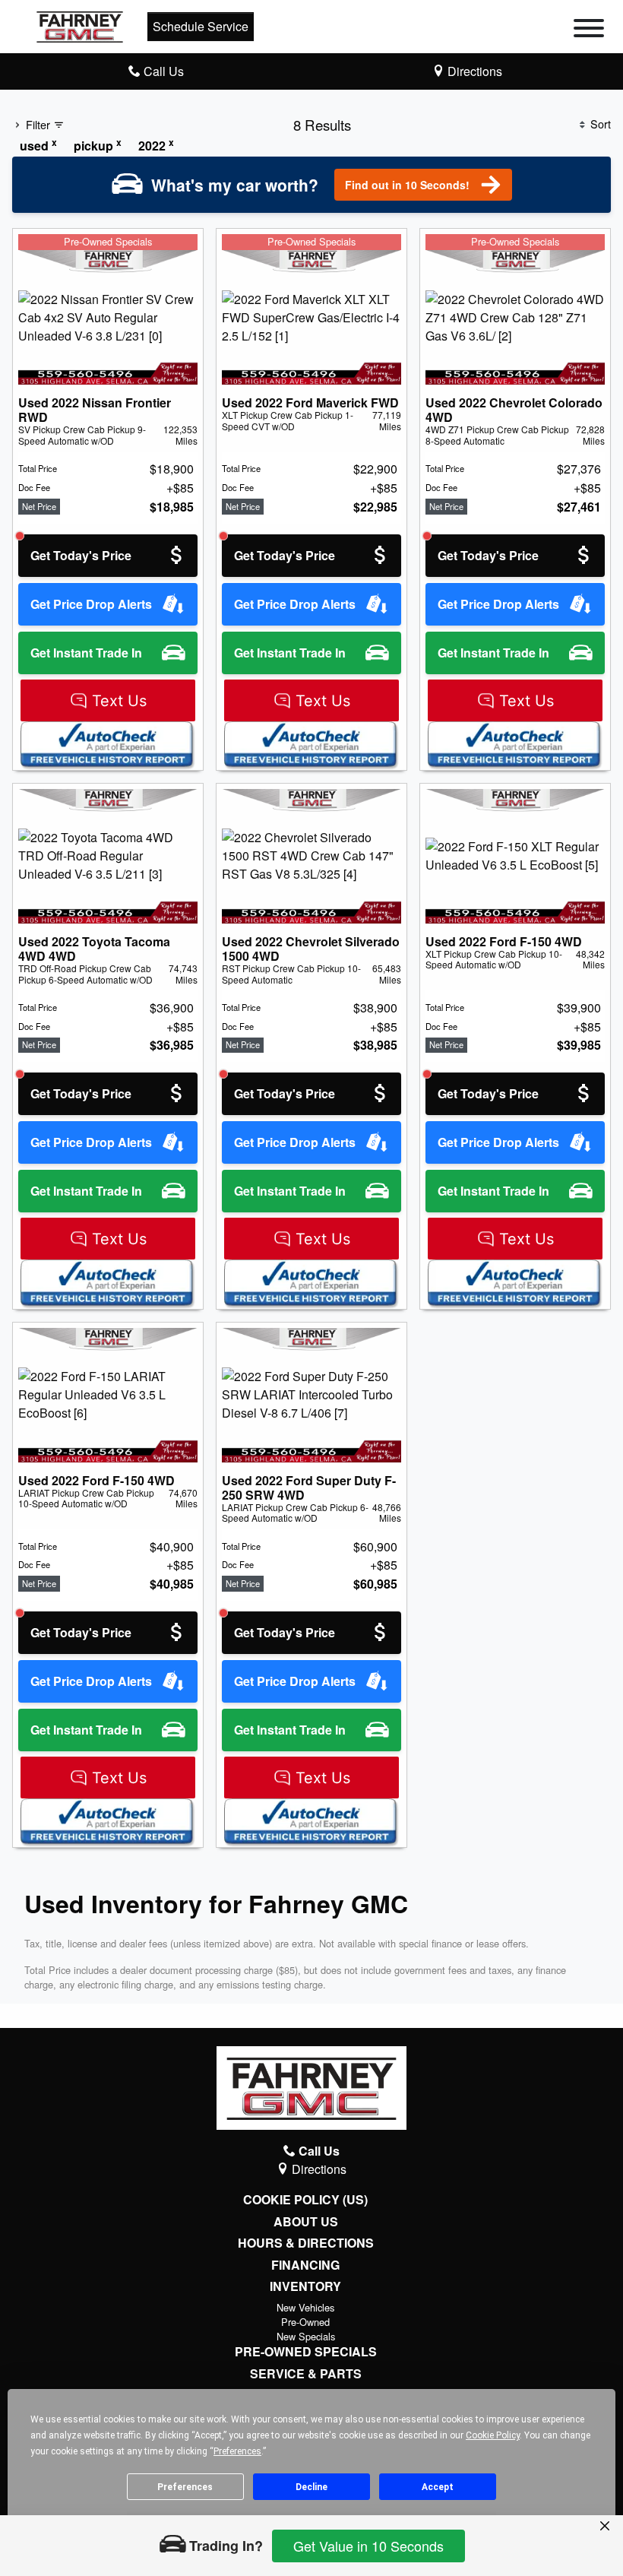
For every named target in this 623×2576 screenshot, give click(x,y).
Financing (305, 2265)
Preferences (185, 2487)
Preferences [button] (237, 2451)
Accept (438, 2487)
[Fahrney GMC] (80, 25)
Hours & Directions (306, 2243)
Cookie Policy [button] (493, 2435)
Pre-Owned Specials (306, 2352)
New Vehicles (305, 2307)
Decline (311, 2487)
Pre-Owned (305, 2322)
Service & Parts (306, 2374)
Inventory (305, 2286)
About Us (306, 2222)
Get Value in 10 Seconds (368, 2546)
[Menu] (589, 30)
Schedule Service (201, 26)
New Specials (306, 2336)
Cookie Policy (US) (305, 2200)
